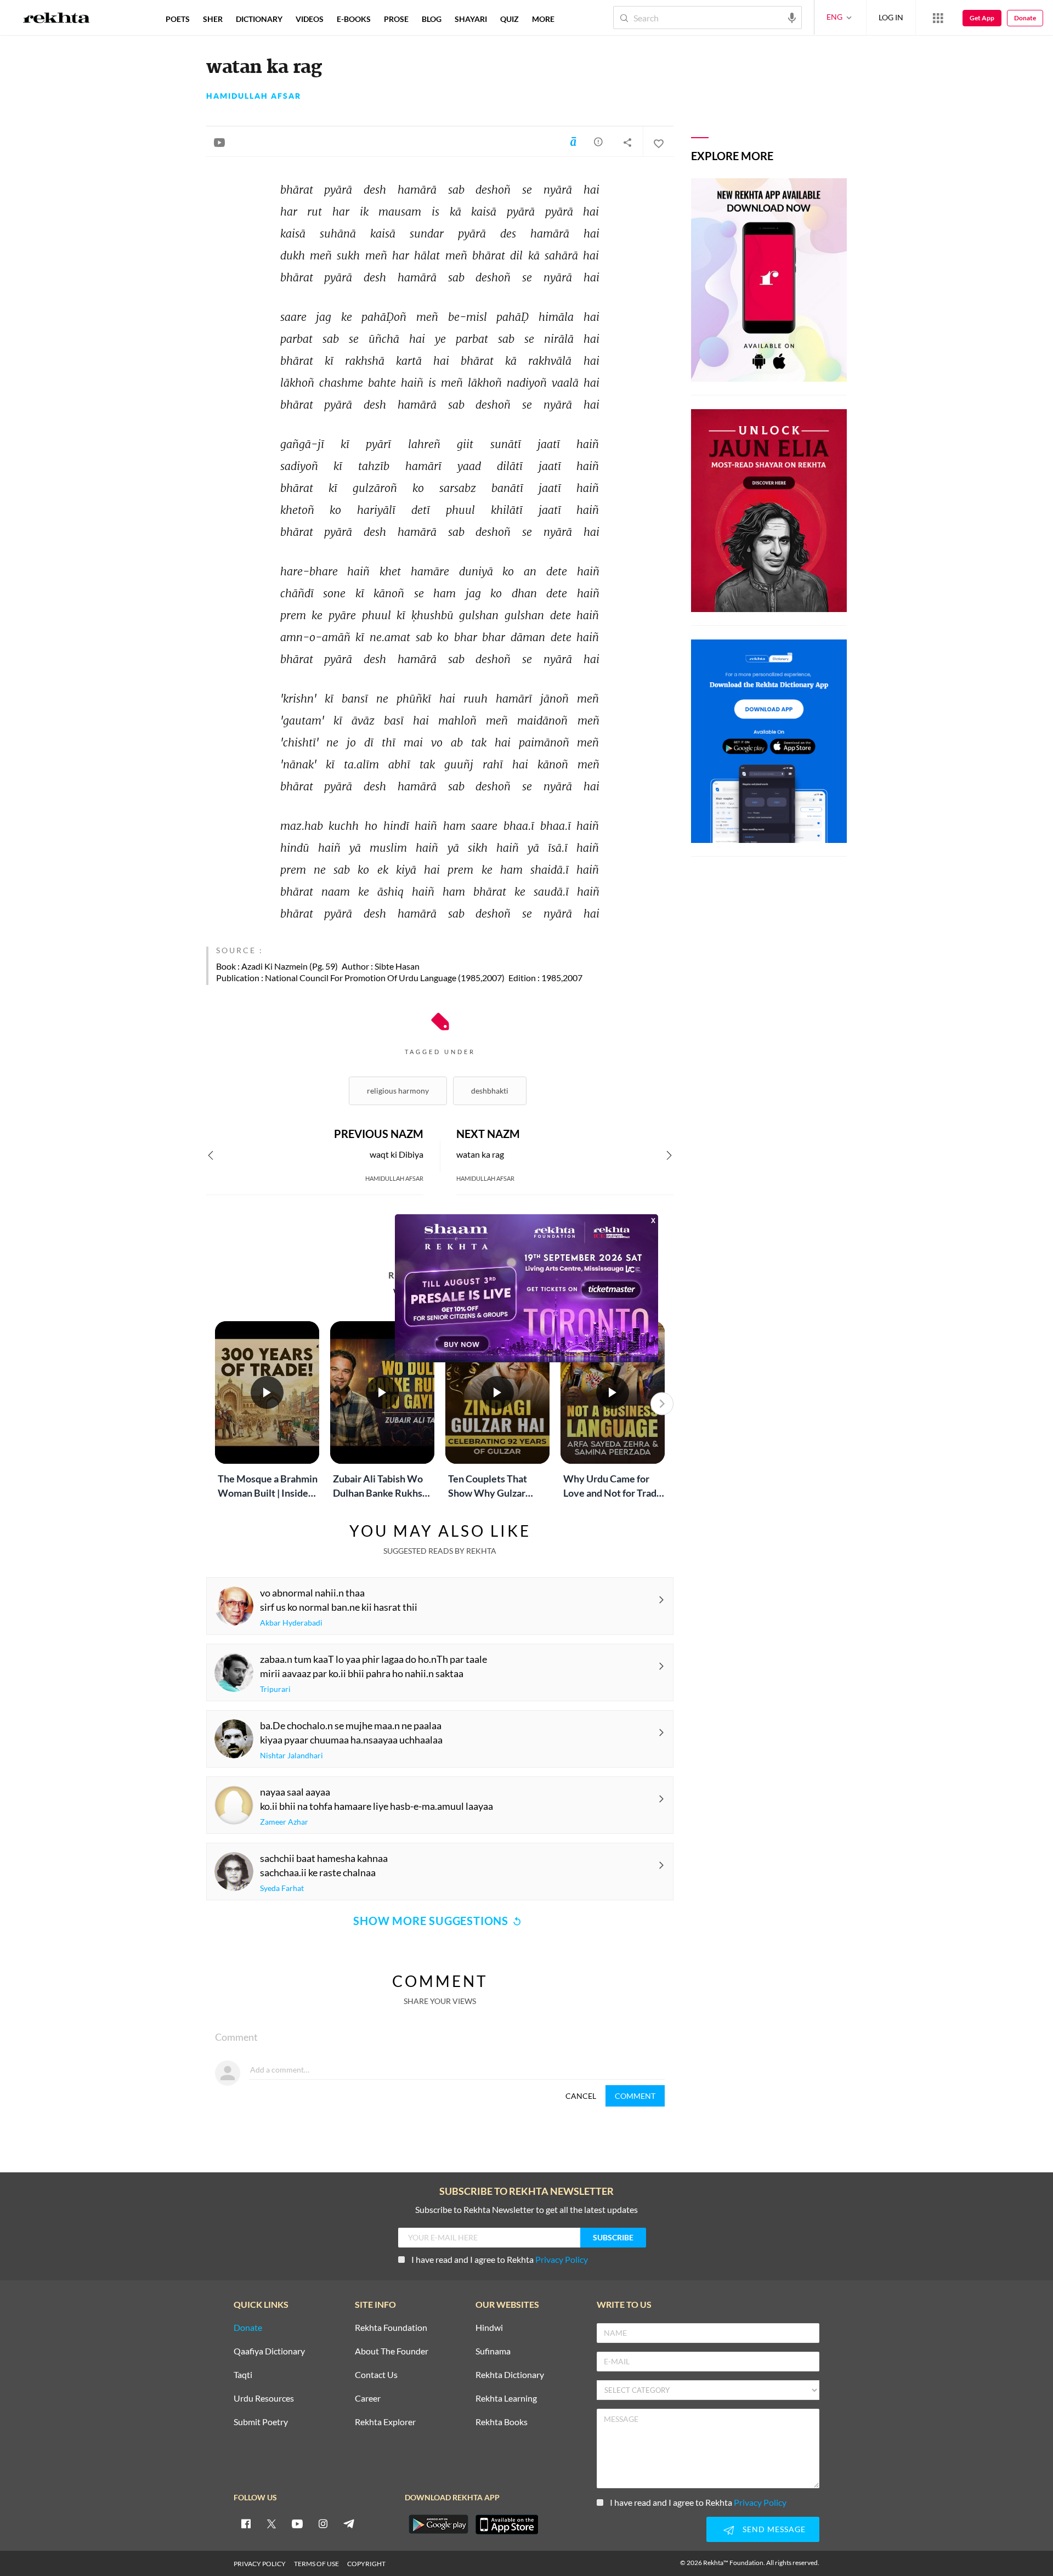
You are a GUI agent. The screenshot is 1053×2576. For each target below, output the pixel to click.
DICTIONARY (259, 19)
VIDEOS (310, 19)
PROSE (396, 19)
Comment (635, 2096)
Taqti (243, 2375)
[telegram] (349, 2523)
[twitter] (271, 2523)
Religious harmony (398, 1091)
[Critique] (598, 141)
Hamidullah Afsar (254, 96)
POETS (178, 19)
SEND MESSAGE (774, 2529)
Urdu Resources (264, 2399)
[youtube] (297, 2523)
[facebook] (246, 2523)
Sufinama (493, 2351)
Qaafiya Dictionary (269, 2351)
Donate (1025, 18)
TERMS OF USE (316, 2564)
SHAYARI (471, 19)
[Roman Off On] (573, 141)
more (543, 19)
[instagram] (323, 2523)
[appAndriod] (438, 2524)
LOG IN (891, 17)
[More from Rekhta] (938, 18)
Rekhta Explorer (385, 2422)
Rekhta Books (502, 2422)
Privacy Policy (562, 2259)
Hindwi (489, 2328)
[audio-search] (792, 17)
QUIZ (509, 19)
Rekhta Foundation (391, 2328)
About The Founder (392, 2351)
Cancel (581, 2096)
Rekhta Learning (506, 2399)
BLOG (432, 19)
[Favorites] (658, 142)
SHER (213, 19)
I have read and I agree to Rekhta (500, 2259)
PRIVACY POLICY (260, 2564)
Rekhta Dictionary (510, 2375)
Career (368, 2399)
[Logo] (56, 19)
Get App (982, 18)
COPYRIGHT (366, 2564)
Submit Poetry (261, 2422)
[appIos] (507, 2524)
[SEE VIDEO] (219, 142)
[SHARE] (627, 142)
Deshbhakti (490, 1091)
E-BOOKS (354, 19)
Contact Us (376, 2375)
